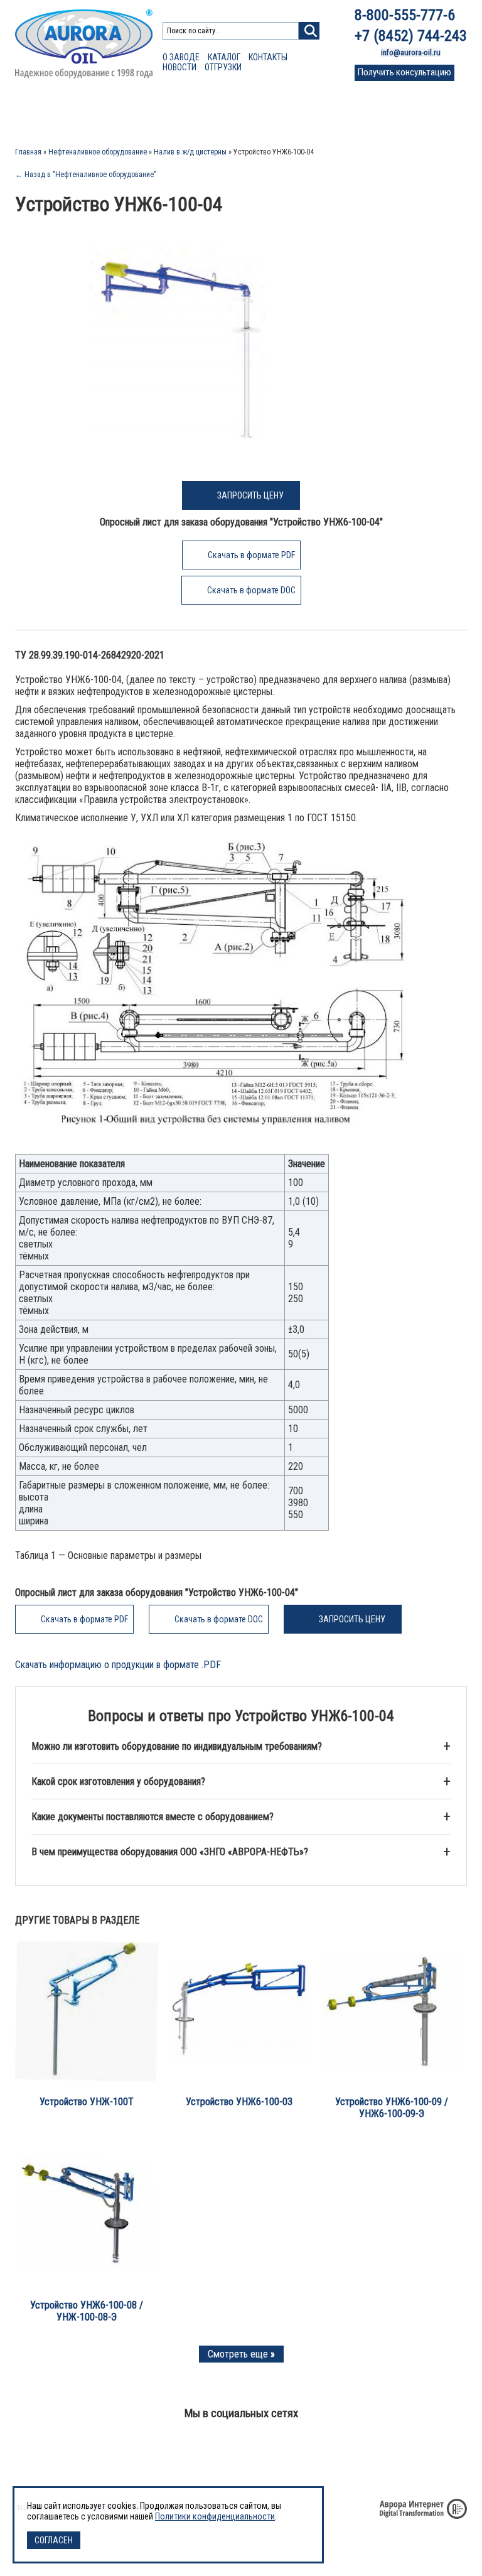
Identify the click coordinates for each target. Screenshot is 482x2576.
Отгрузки (223, 67)
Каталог (224, 57)
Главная (28, 152)
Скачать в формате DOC (251, 590)
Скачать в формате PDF (251, 555)
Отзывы (295, 113)
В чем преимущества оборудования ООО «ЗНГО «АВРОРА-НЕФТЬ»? (170, 1852)
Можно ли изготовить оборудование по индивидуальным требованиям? (177, 1746)
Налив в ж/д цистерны (190, 152)
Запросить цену (250, 495)
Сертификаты (240, 113)
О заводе (181, 57)
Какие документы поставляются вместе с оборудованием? (153, 1817)
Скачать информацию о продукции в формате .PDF (118, 1665)
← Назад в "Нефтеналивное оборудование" (86, 175)
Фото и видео (351, 113)
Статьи (186, 113)
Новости (179, 67)
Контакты (268, 57)
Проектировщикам (122, 113)
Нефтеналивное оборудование (98, 152)
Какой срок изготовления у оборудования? (118, 1781)
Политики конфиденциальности (215, 2516)
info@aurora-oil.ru (411, 52)
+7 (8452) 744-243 (411, 36)
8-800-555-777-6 (405, 15)
